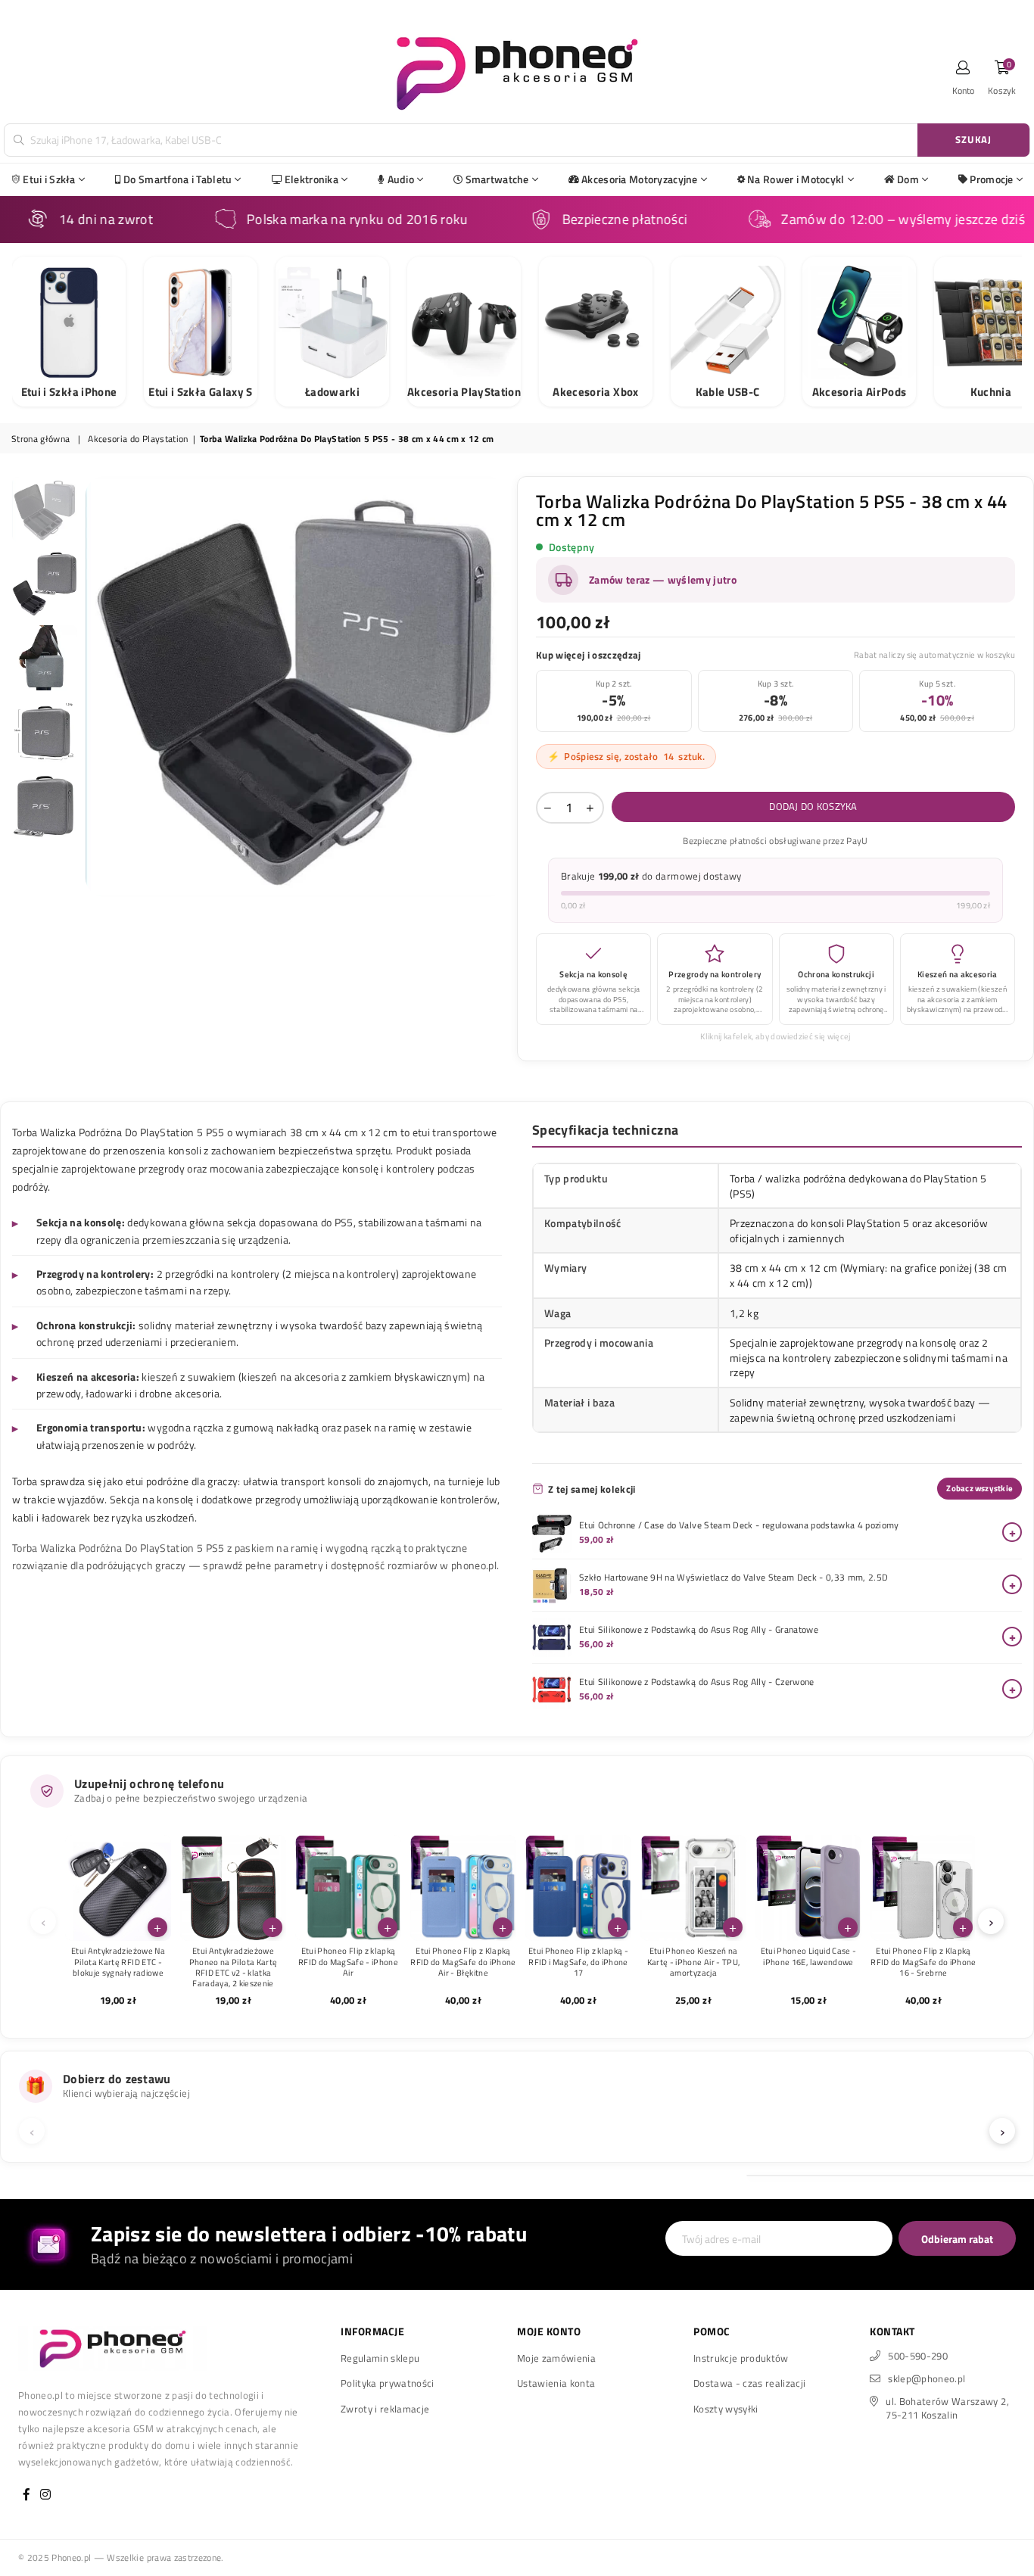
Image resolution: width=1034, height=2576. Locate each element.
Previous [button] (99, 686)
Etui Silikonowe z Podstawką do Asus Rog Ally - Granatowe (699, 1630)
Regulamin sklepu (380, 2358)
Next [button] (492, 686)
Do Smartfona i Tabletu (178, 179)
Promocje (991, 179)
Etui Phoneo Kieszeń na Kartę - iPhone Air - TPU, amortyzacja (694, 1962)
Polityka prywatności (388, 2383)
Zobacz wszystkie (979, 1488)
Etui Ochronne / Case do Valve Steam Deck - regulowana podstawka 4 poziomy (739, 1525)
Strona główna (40, 439)
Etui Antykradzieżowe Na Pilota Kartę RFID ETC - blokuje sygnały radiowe (118, 1962)
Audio (401, 179)
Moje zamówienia (556, 2358)
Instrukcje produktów (741, 2358)
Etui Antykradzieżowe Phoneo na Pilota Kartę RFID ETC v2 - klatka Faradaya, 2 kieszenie (233, 1967)
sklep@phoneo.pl (927, 2378)
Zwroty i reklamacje (385, 2409)
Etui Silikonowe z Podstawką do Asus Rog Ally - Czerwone (697, 1682)
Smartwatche (497, 179)
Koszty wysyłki (726, 2409)
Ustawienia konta (556, 2383)
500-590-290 (918, 2356)
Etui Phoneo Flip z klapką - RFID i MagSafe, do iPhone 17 (578, 1962)
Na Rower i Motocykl (796, 179)
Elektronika (311, 179)
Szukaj (973, 139)
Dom (908, 179)
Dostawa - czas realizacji (750, 2383)
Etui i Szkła (49, 179)
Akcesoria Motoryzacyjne (639, 179)
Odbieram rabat (957, 2239)
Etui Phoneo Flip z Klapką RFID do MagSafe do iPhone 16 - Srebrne (923, 1962)
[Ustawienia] (964, 72)
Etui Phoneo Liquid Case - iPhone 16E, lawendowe (809, 1956)
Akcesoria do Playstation (138, 439)
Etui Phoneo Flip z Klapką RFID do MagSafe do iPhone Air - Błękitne (463, 1962)
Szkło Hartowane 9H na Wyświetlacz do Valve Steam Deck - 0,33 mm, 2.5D (733, 1578)
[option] (296, 687)
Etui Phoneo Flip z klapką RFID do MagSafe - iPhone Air (348, 1962)
